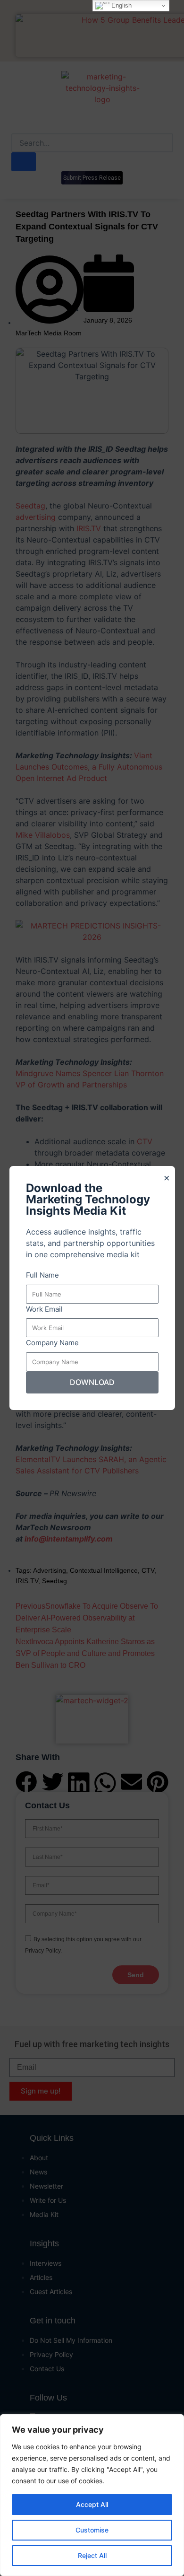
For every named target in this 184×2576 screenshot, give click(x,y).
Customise (92, 2530)
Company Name (52, 1343)
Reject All (92, 2555)
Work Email (44, 1309)
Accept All (92, 2504)
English (121, 5)
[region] (92, 2495)
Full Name (42, 1275)
